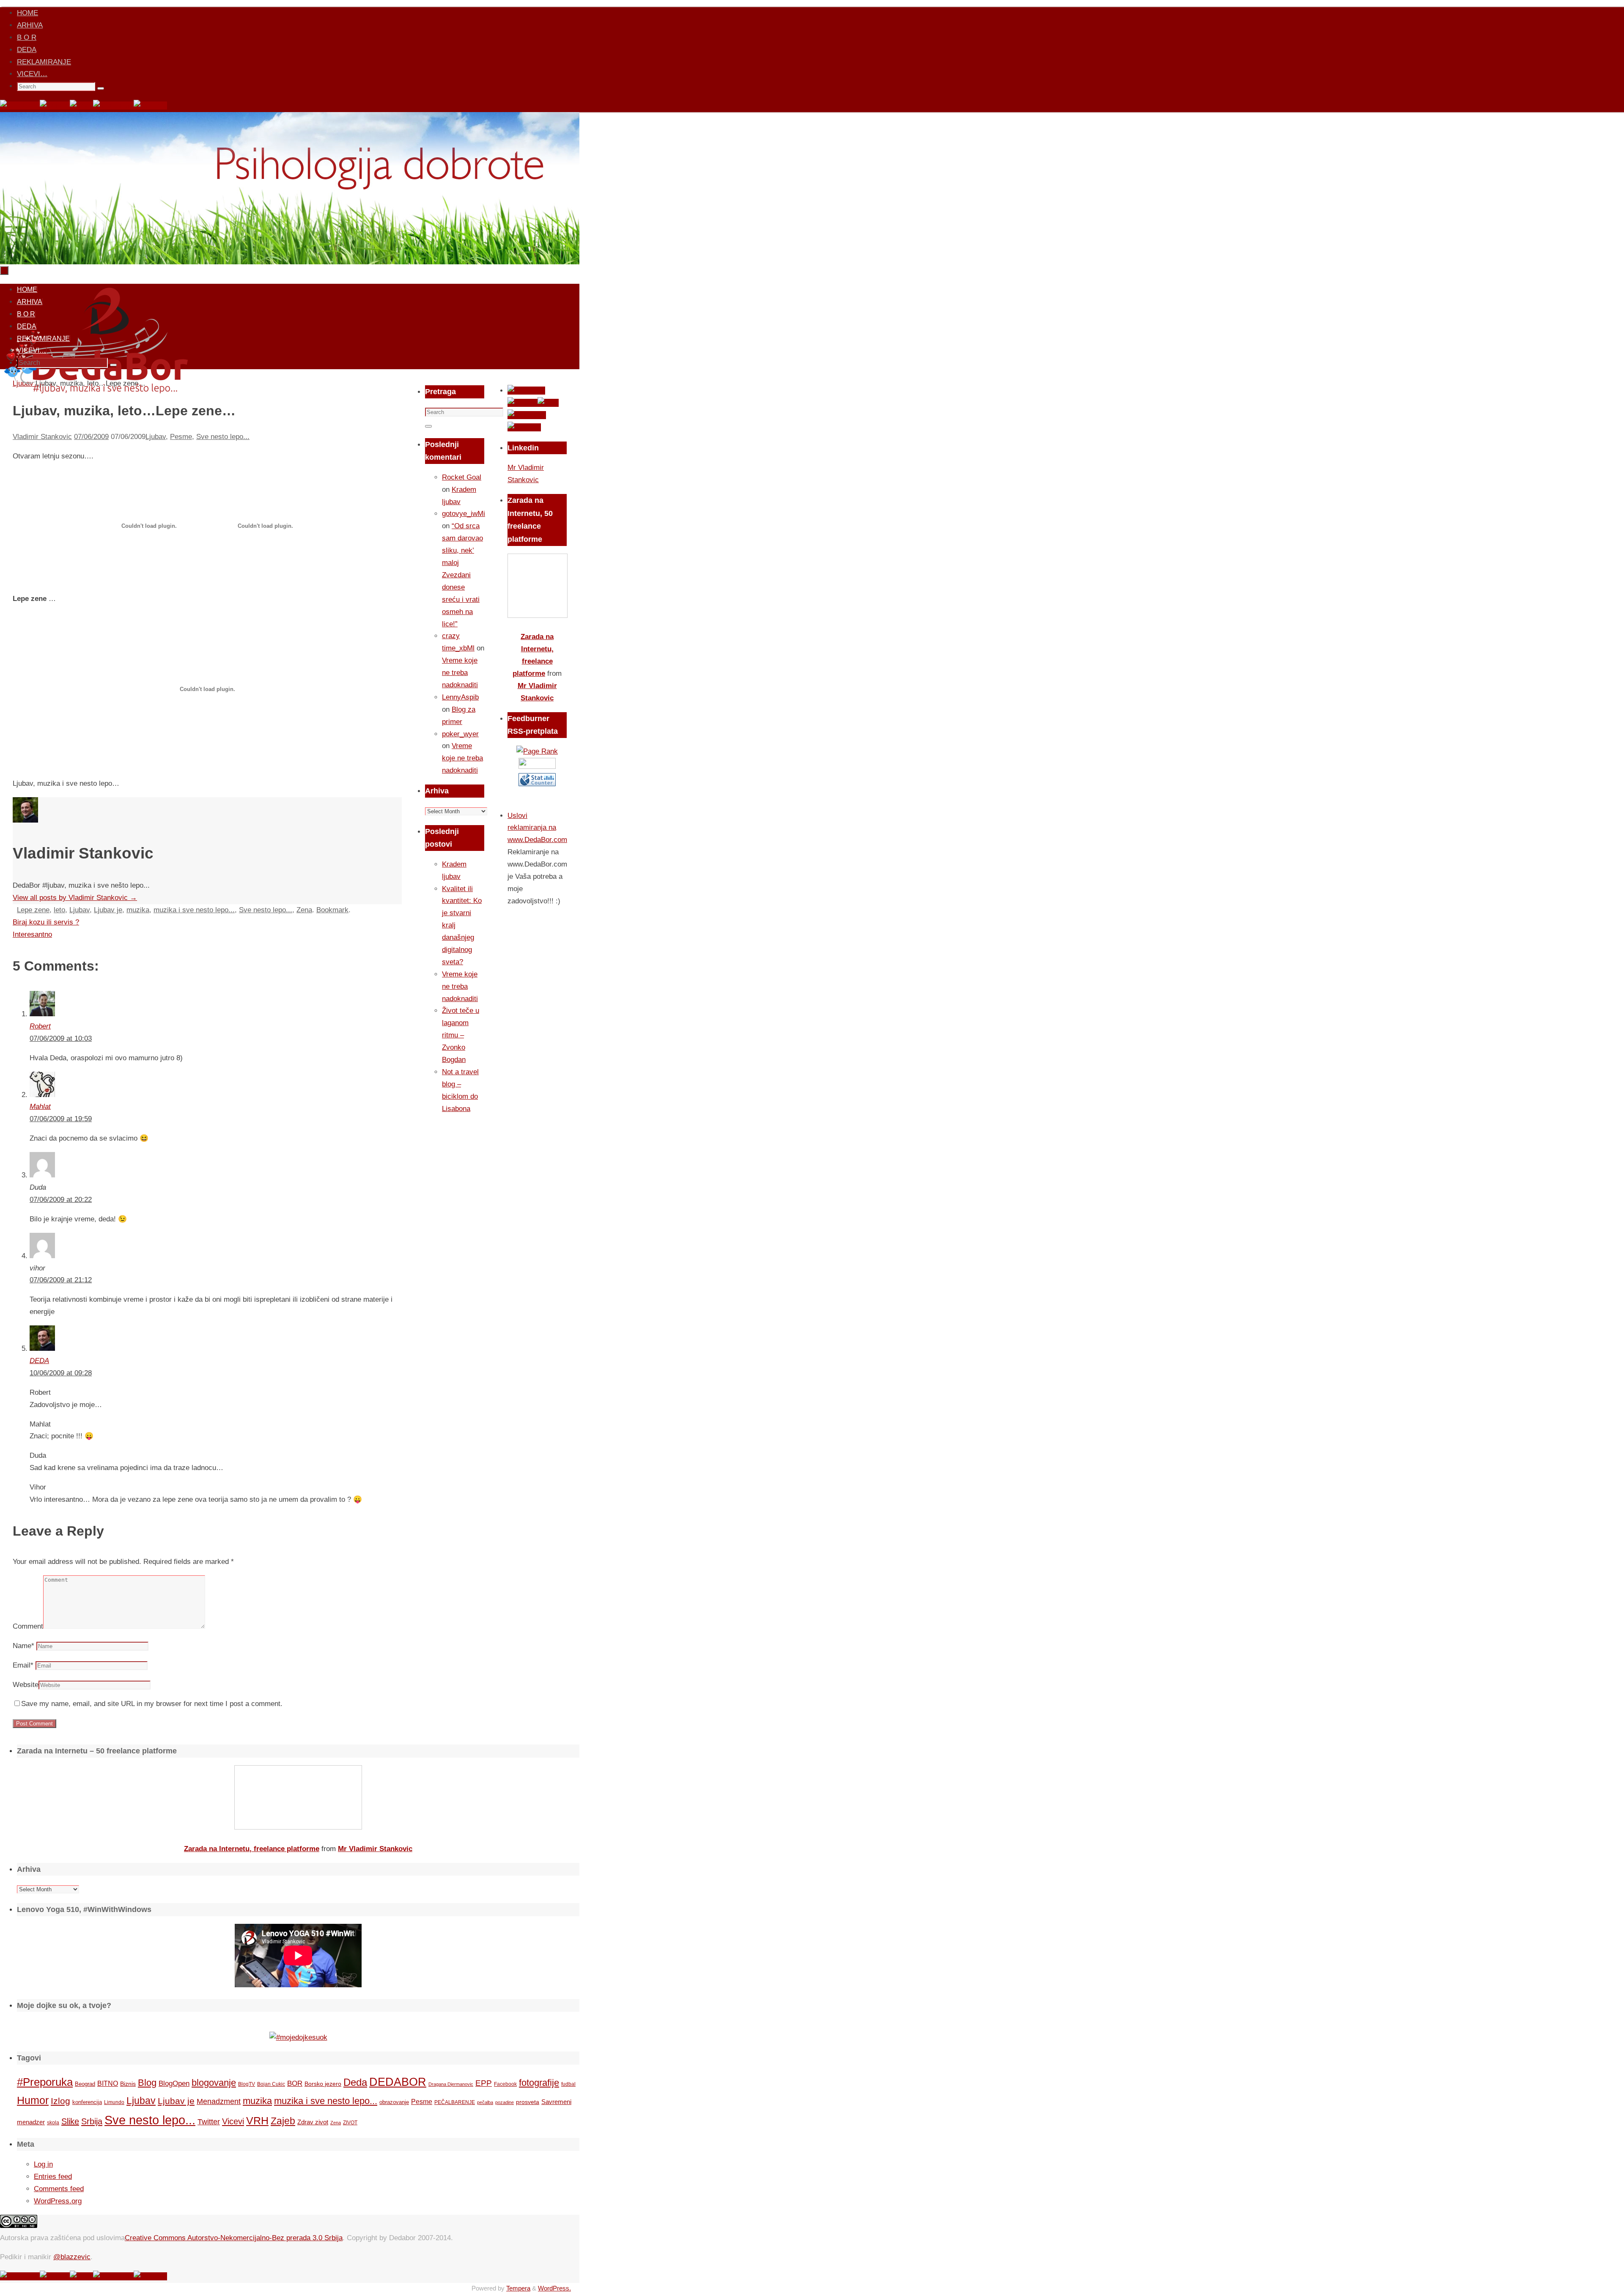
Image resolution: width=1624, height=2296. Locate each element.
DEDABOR (398, 2082)
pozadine (505, 2102)
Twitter (209, 2122)
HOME (27, 13)
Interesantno (32, 934)
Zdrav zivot (313, 2122)
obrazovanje (394, 2102)
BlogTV (247, 2084)
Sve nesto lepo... (223, 437)
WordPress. (554, 2288)
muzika (138, 910)
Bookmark (332, 910)
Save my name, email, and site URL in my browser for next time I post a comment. (152, 1704)
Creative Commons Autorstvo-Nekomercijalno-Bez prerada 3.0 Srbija (234, 2238)
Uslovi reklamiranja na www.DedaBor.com (537, 828)
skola (53, 2123)
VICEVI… (32, 74)
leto (59, 910)
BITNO (108, 2083)
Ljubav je (108, 910)
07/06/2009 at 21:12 (61, 1280)
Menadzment (219, 2101)
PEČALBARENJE (455, 2102)
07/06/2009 (91, 437)
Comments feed (59, 2189)
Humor (33, 2100)
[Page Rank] (537, 751)
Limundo (114, 2102)
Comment (28, 1626)
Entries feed (53, 2177)
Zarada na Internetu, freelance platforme (252, 1849)
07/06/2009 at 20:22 (61, 1200)
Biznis (128, 2084)
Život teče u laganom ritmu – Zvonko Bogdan (461, 1035)
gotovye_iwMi (464, 514)
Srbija (92, 2121)
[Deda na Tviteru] (55, 106)
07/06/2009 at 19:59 (61, 1119)
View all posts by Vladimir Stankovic (75, 898)
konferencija (87, 2102)
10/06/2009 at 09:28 (61, 1373)
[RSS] (81, 106)
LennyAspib (460, 697)
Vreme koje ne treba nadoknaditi (460, 673)
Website (26, 1685)
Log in (43, 2164)
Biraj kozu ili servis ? (46, 922)
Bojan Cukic (271, 2084)
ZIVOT (350, 2122)
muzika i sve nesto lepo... (194, 910)
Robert (40, 1026)
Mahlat (40, 1107)
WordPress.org (58, 2201)
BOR (295, 2083)
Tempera (518, 2288)
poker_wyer (460, 734)
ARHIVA (30, 25)
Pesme (181, 437)
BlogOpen (174, 2083)
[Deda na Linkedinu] (150, 106)
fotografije (539, 2083)
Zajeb (283, 2121)
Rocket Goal (462, 477)
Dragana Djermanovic (451, 2084)
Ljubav (156, 437)
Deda (355, 2082)
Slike (70, 2121)
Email (23, 1665)
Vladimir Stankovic (42, 437)
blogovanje (214, 2083)
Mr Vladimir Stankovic (375, 1849)
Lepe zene (33, 910)
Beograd (85, 2084)
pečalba (485, 2102)
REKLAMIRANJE (44, 62)
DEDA (27, 50)
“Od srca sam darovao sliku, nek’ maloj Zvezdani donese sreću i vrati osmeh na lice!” (462, 575)
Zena (304, 910)
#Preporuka (45, 2082)
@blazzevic (72, 2257)
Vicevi (233, 2121)
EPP (484, 2083)
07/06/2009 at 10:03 (61, 1038)
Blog (147, 2083)
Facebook (505, 2084)
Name (23, 1646)
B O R (27, 37)
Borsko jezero (323, 2084)
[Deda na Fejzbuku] (20, 106)
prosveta (528, 2102)
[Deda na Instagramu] (113, 106)
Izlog (60, 2101)
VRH (257, 2121)
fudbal (568, 2084)
